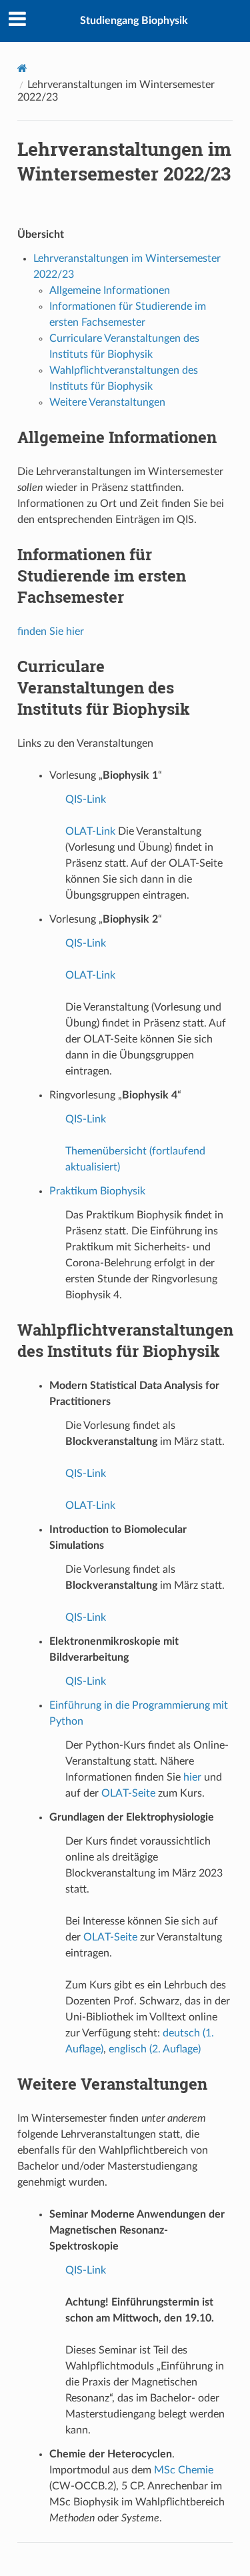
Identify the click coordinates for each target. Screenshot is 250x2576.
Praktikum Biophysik (97, 1191)
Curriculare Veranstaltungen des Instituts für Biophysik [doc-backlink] (104, 687)
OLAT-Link (90, 831)
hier (192, 1777)
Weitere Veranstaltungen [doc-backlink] (112, 2084)
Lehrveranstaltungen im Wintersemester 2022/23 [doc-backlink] (124, 161)
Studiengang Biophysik (134, 21)
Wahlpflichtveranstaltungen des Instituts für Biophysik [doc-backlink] (125, 1340)
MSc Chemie (184, 2470)
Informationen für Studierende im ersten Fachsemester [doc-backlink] (102, 576)
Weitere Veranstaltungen (107, 402)
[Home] (22, 68)
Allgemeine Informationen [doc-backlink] (117, 437)
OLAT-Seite (128, 1793)
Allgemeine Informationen (110, 290)
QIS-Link (86, 799)
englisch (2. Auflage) (155, 2049)
